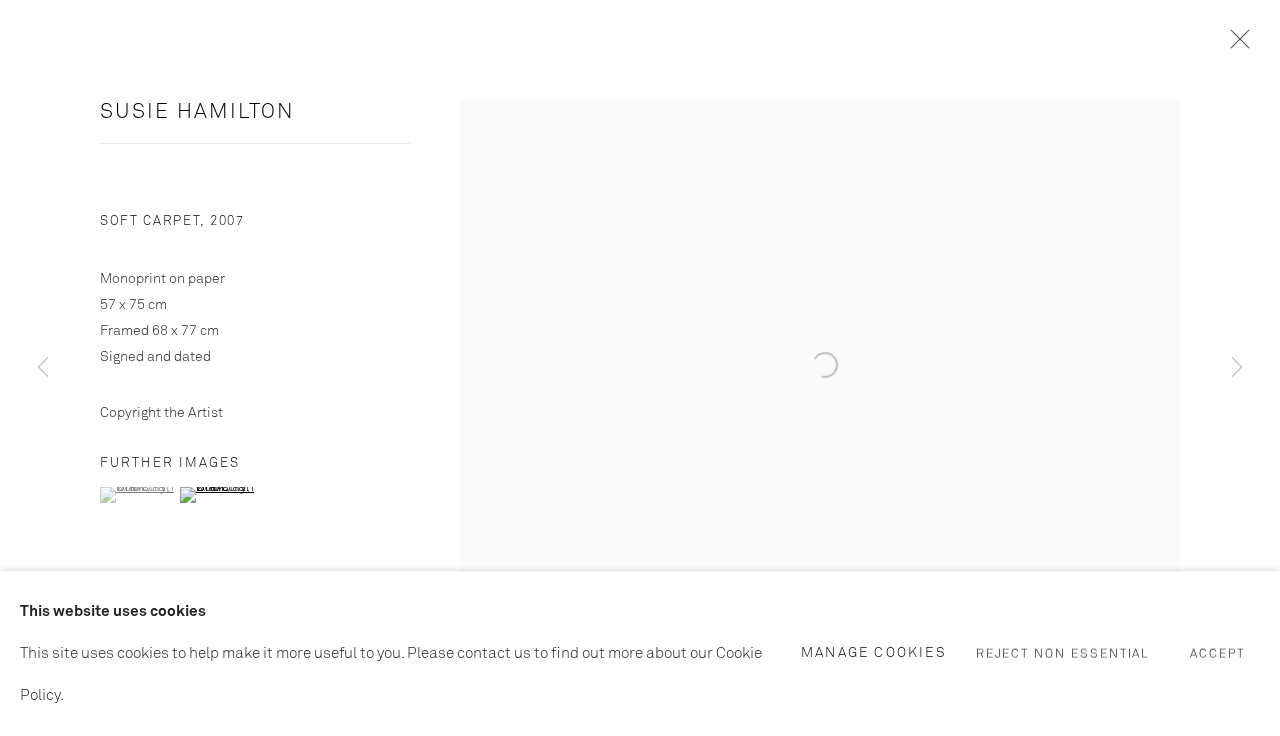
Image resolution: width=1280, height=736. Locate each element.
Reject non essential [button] (1063, 654)
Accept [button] (1217, 654)
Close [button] (1235, 45)
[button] (137, 495)
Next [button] (1237, 367)
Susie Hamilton (197, 112)
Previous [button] (43, 367)
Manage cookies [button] (874, 652)
